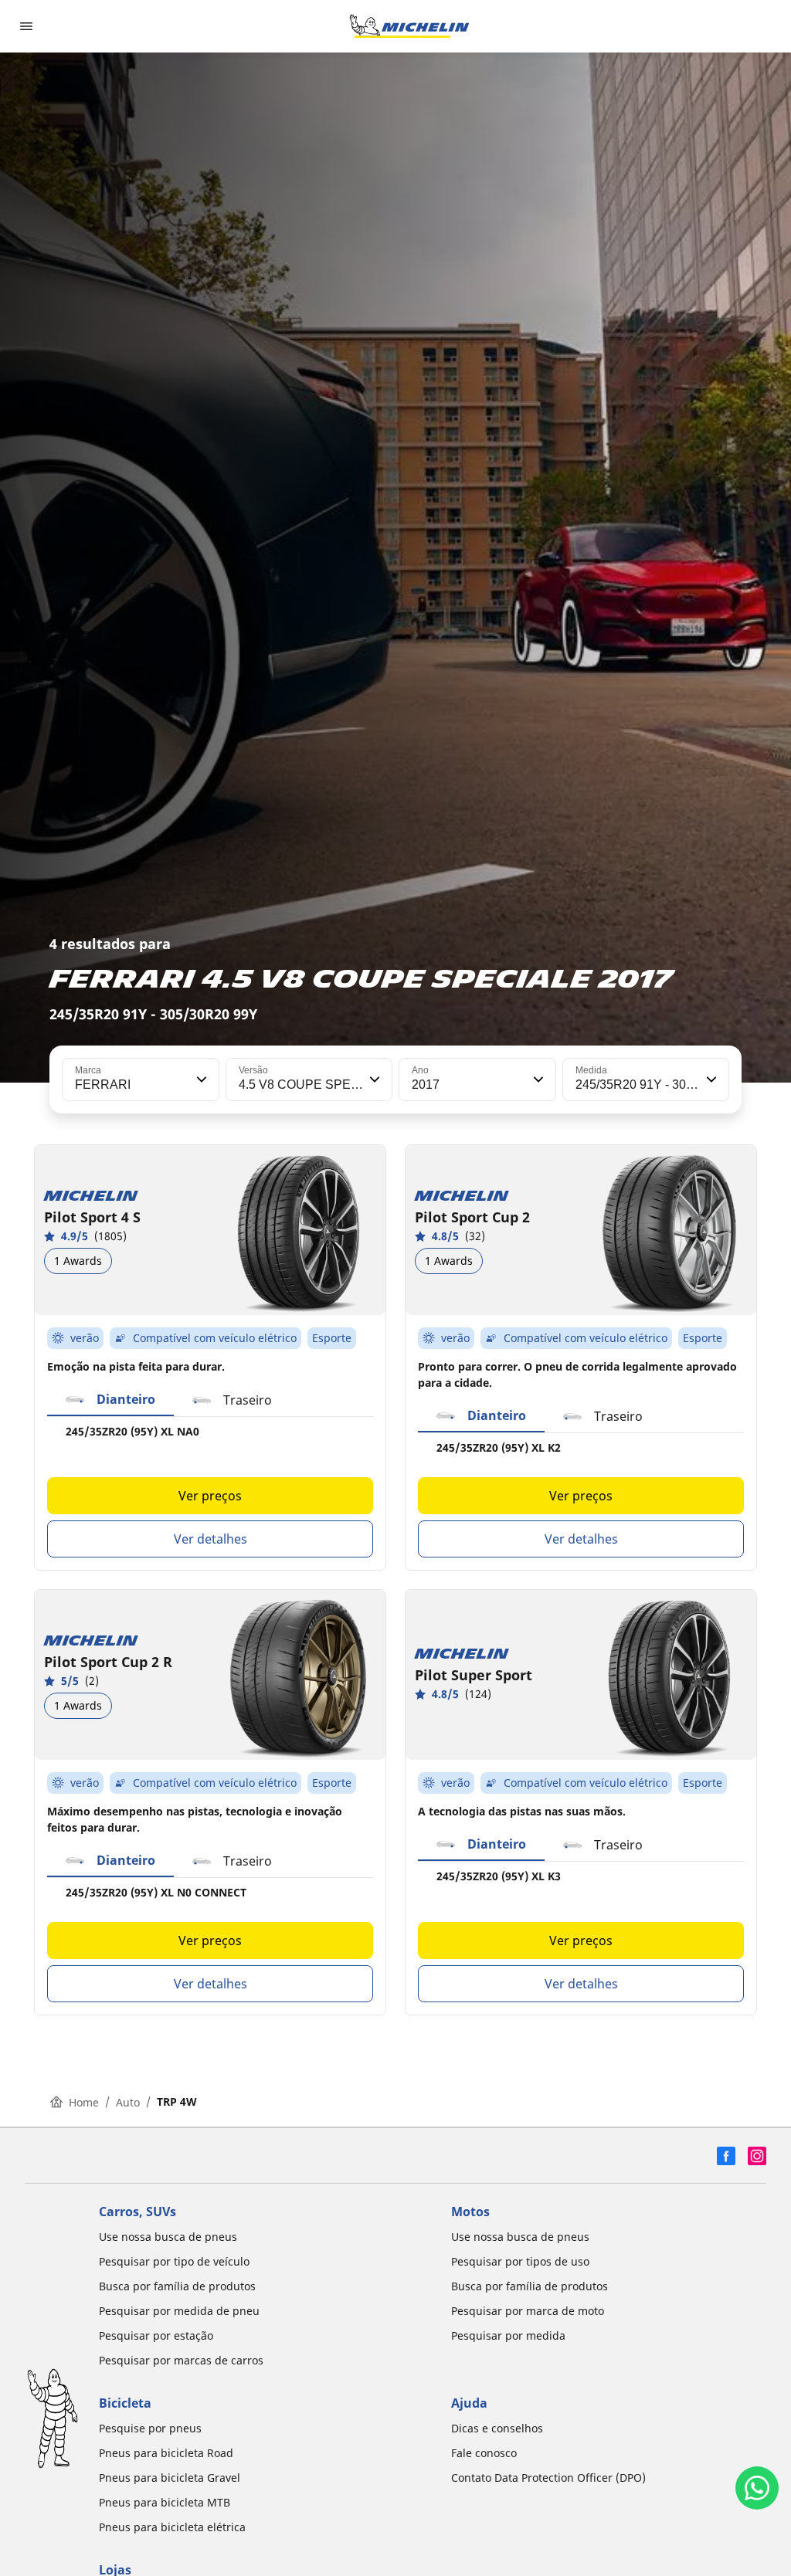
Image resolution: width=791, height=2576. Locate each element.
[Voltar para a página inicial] (409, 26)
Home (84, 2102)
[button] (200, 1080)
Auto (128, 2102)
